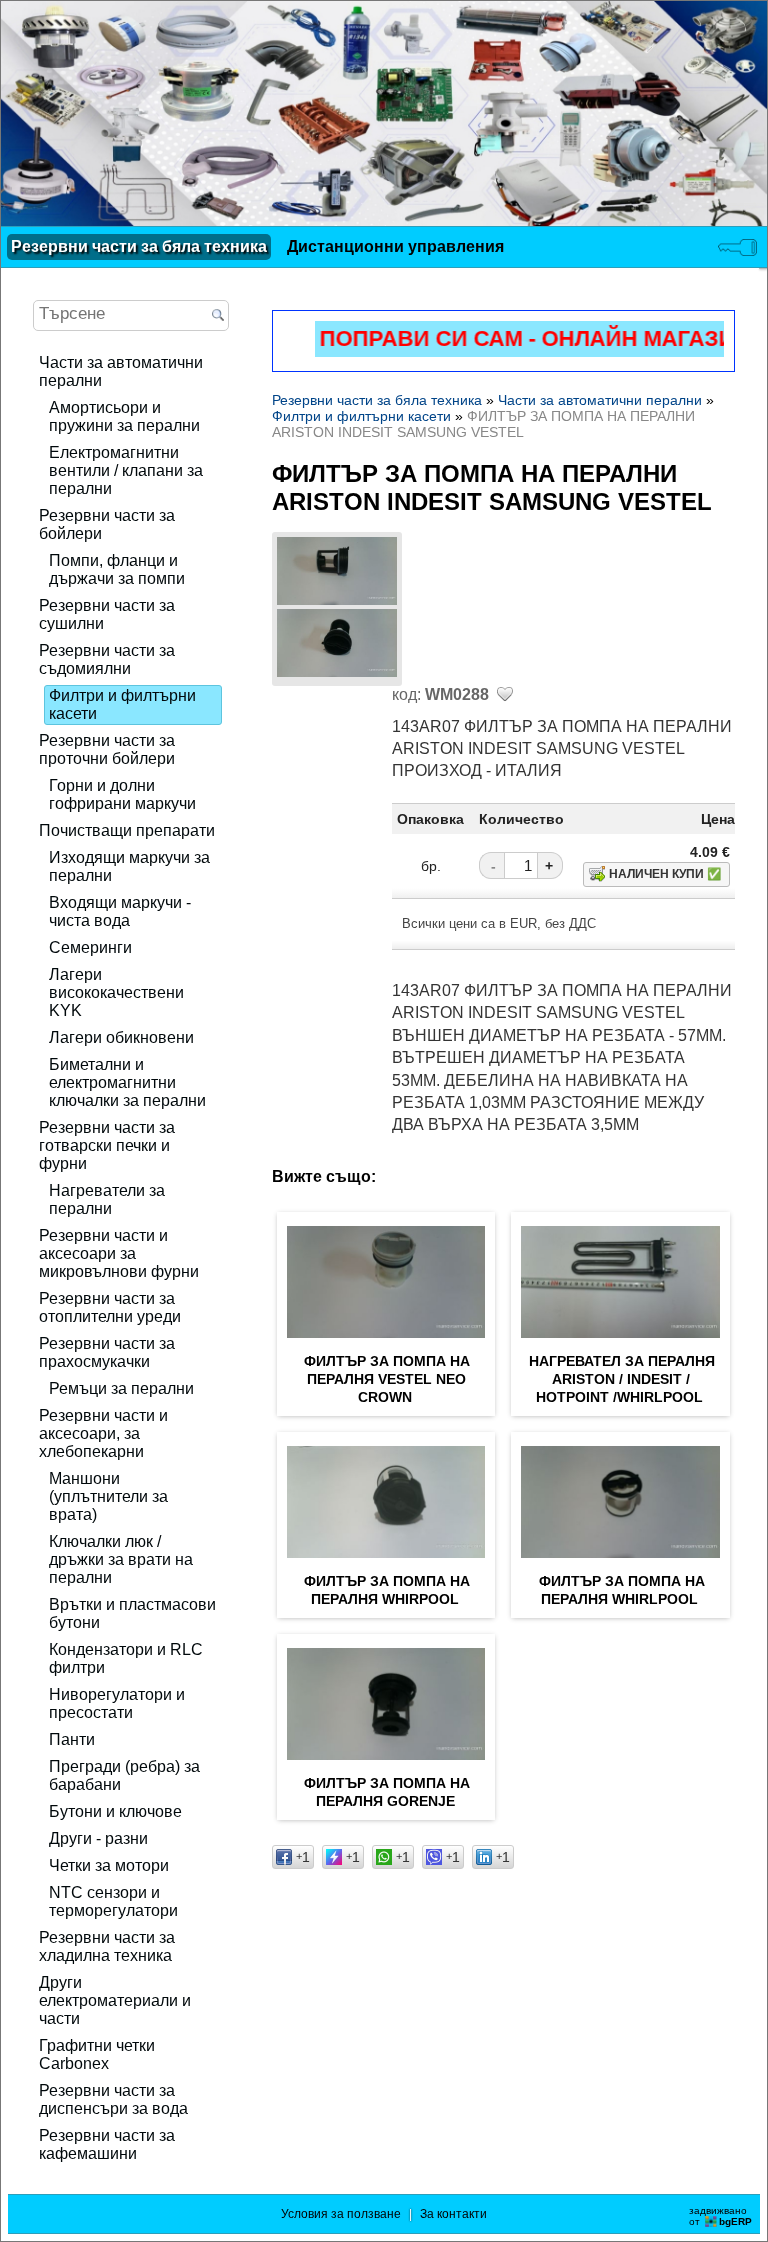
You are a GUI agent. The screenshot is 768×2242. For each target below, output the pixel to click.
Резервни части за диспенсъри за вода (113, 2099)
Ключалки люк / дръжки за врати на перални (121, 1559)
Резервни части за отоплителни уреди (110, 1307)
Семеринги (90, 947)
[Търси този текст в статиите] (217, 316)
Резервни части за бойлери (107, 524)
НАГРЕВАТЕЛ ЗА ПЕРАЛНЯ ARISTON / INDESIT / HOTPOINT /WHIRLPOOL (622, 1379)
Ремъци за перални (121, 1388)
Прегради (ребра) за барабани (124, 1775)
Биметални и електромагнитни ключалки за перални (127, 1082)
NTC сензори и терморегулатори (113, 1901)
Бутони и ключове (115, 1811)
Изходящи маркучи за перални (129, 866)
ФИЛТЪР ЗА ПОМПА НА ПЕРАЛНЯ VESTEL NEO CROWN (387, 1379)
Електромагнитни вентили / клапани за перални (126, 470)
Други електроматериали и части (115, 2000)
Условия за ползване (341, 2214)
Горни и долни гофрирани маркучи (122, 794)
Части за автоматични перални (121, 371)
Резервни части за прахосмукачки (107, 1352)
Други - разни (98, 1838)
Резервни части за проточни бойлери (107, 749)
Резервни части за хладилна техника (107, 1946)
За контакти (453, 2214)
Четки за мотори (109, 1865)
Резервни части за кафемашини (107, 2144)
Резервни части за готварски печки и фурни (107, 1145)
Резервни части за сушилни (107, 614)
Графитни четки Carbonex (97, 2054)
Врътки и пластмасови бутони (132, 1613)
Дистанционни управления (395, 246)
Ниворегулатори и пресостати (117, 1703)
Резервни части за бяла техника (139, 246)
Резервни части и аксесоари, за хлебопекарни (103, 1433)
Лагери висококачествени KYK (116, 992)
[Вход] (737, 247)
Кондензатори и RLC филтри (126, 1658)
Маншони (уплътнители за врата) (108, 1496)
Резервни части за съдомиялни (107, 659)
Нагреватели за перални (107, 1199)
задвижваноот (720, 2216)
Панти (72, 1739)
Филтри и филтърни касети (122, 704)
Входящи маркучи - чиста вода (120, 911)
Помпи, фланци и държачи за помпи (117, 569)
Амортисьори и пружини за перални (124, 416)
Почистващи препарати (127, 830)
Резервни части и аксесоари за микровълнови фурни (119, 1253)
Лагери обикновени (121, 1037)
